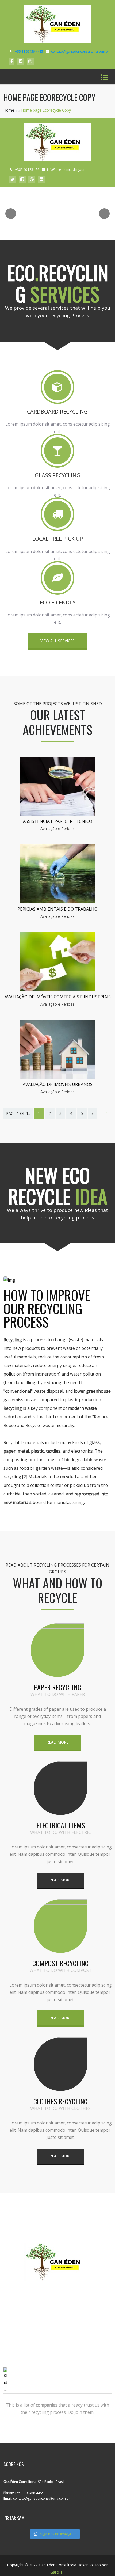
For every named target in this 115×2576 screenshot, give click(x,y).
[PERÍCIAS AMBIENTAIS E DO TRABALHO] (57, 902)
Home (9, 110)
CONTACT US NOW (57, 2299)
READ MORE (57, 1742)
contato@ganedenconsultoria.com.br (80, 51)
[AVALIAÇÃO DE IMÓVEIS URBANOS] (57, 1077)
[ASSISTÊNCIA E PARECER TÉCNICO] (57, 814)
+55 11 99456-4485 (29, 51)
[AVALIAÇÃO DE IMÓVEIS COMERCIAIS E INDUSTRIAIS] (57, 989)
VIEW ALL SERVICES (57, 641)
